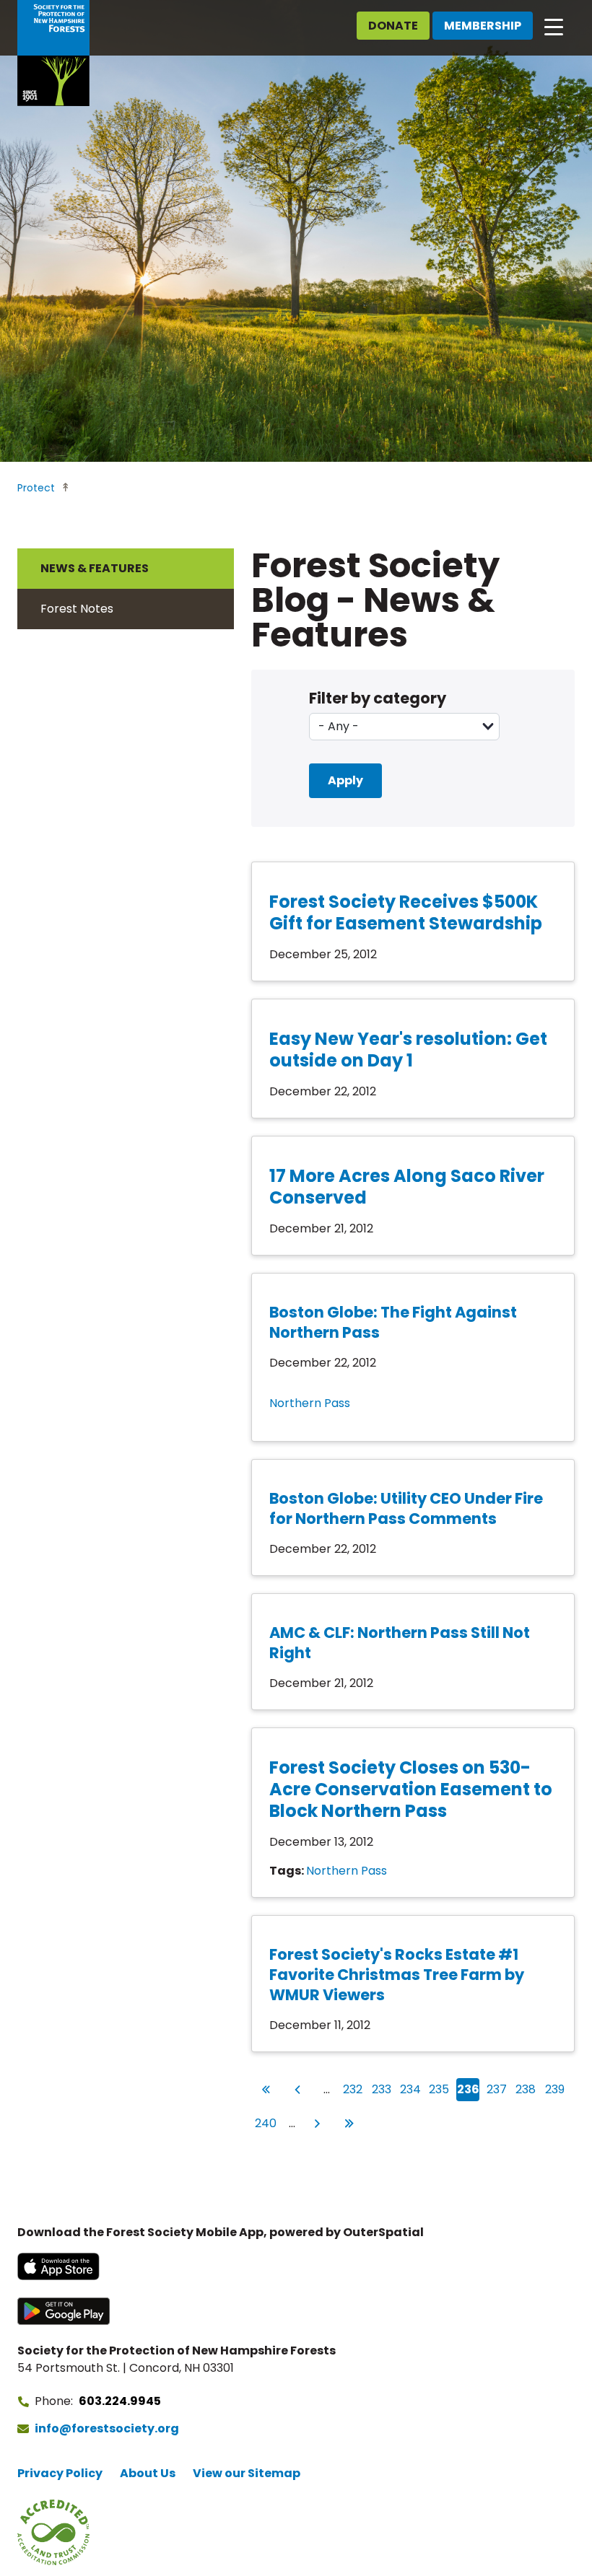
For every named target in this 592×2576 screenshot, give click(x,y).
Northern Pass (310, 1403)
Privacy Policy (60, 2473)
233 (382, 2089)
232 (353, 2089)
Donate (393, 26)
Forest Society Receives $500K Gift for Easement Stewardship (406, 912)
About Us (148, 2473)
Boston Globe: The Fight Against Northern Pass (393, 1322)
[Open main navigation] (554, 26)
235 (439, 2089)
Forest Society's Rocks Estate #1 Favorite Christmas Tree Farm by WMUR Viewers (397, 1975)
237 (497, 2089)
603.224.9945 (120, 2401)
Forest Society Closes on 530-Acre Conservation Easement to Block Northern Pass (411, 1789)
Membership (483, 26)
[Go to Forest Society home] (53, 53)
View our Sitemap (247, 2473)
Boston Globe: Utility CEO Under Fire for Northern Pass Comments (406, 1508)
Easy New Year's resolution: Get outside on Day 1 (408, 1050)
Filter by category (378, 698)
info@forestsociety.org (107, 2428)
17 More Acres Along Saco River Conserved (407, 1187)
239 (555, 2089)
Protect (36, 488)
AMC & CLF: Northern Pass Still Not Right (400, 1643)
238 (526, 2089)
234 (410, 2089)
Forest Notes (77, 609)
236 (468, 2089)
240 (266, 2123)
